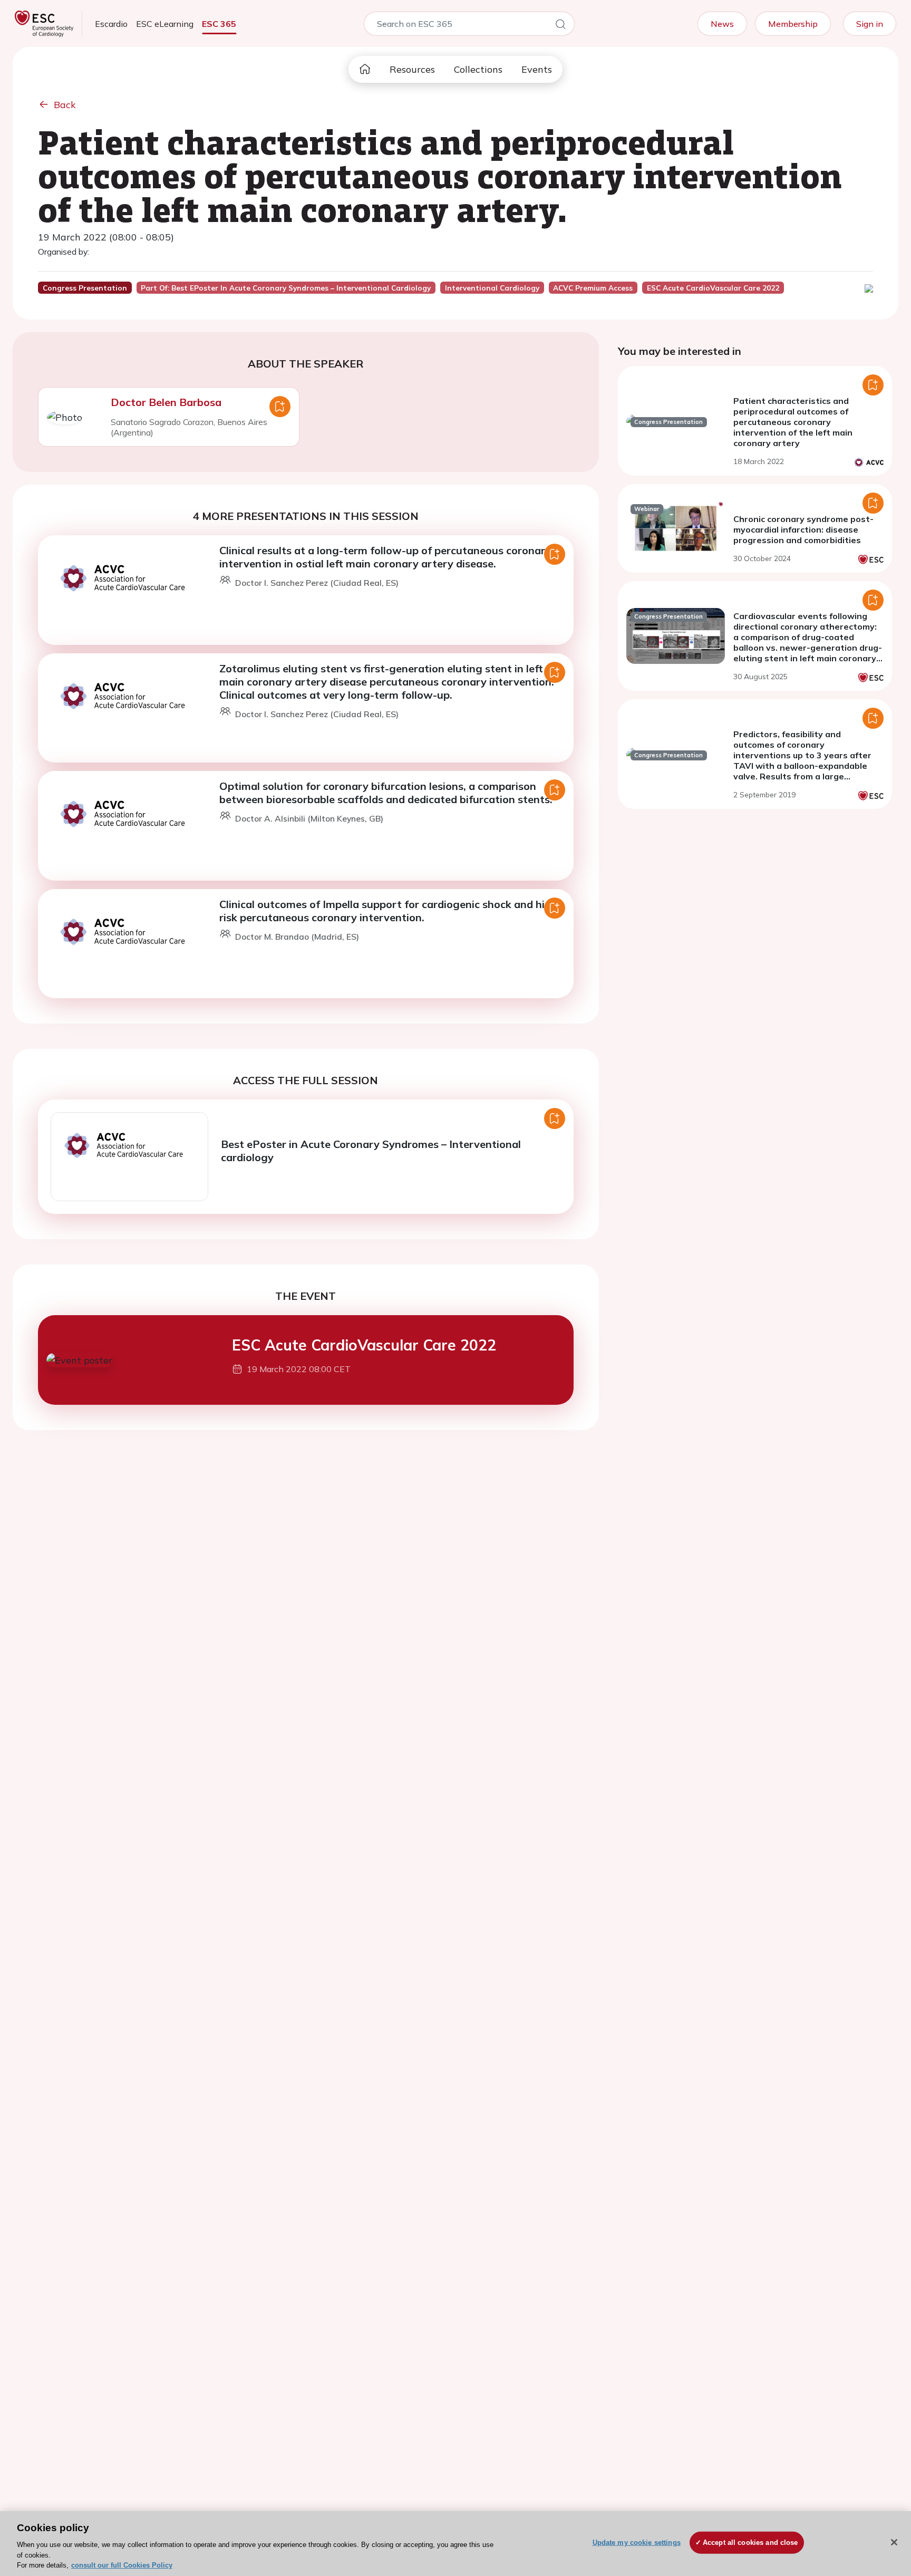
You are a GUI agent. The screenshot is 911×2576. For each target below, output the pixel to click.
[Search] (560, 26)
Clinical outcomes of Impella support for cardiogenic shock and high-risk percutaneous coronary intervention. (391, 911)
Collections (478, 69)
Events (537, 69)
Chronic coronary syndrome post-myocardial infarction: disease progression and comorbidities (803, 529)
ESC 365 (219, 24)
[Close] (894, 2542)
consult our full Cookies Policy (122, 2565)
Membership (793, 24)
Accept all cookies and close (750, 2543)
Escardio (111, 24)
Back (65, 105)
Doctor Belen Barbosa (166, 402)
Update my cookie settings (637, 2543)
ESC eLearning (165, 24)
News (722, 24)
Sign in (870, 24)
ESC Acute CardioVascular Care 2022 (364, 1345)
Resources (412, 69)
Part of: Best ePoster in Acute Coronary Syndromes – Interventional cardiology (286, 288)
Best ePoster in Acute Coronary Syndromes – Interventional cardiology (371, 1151)
